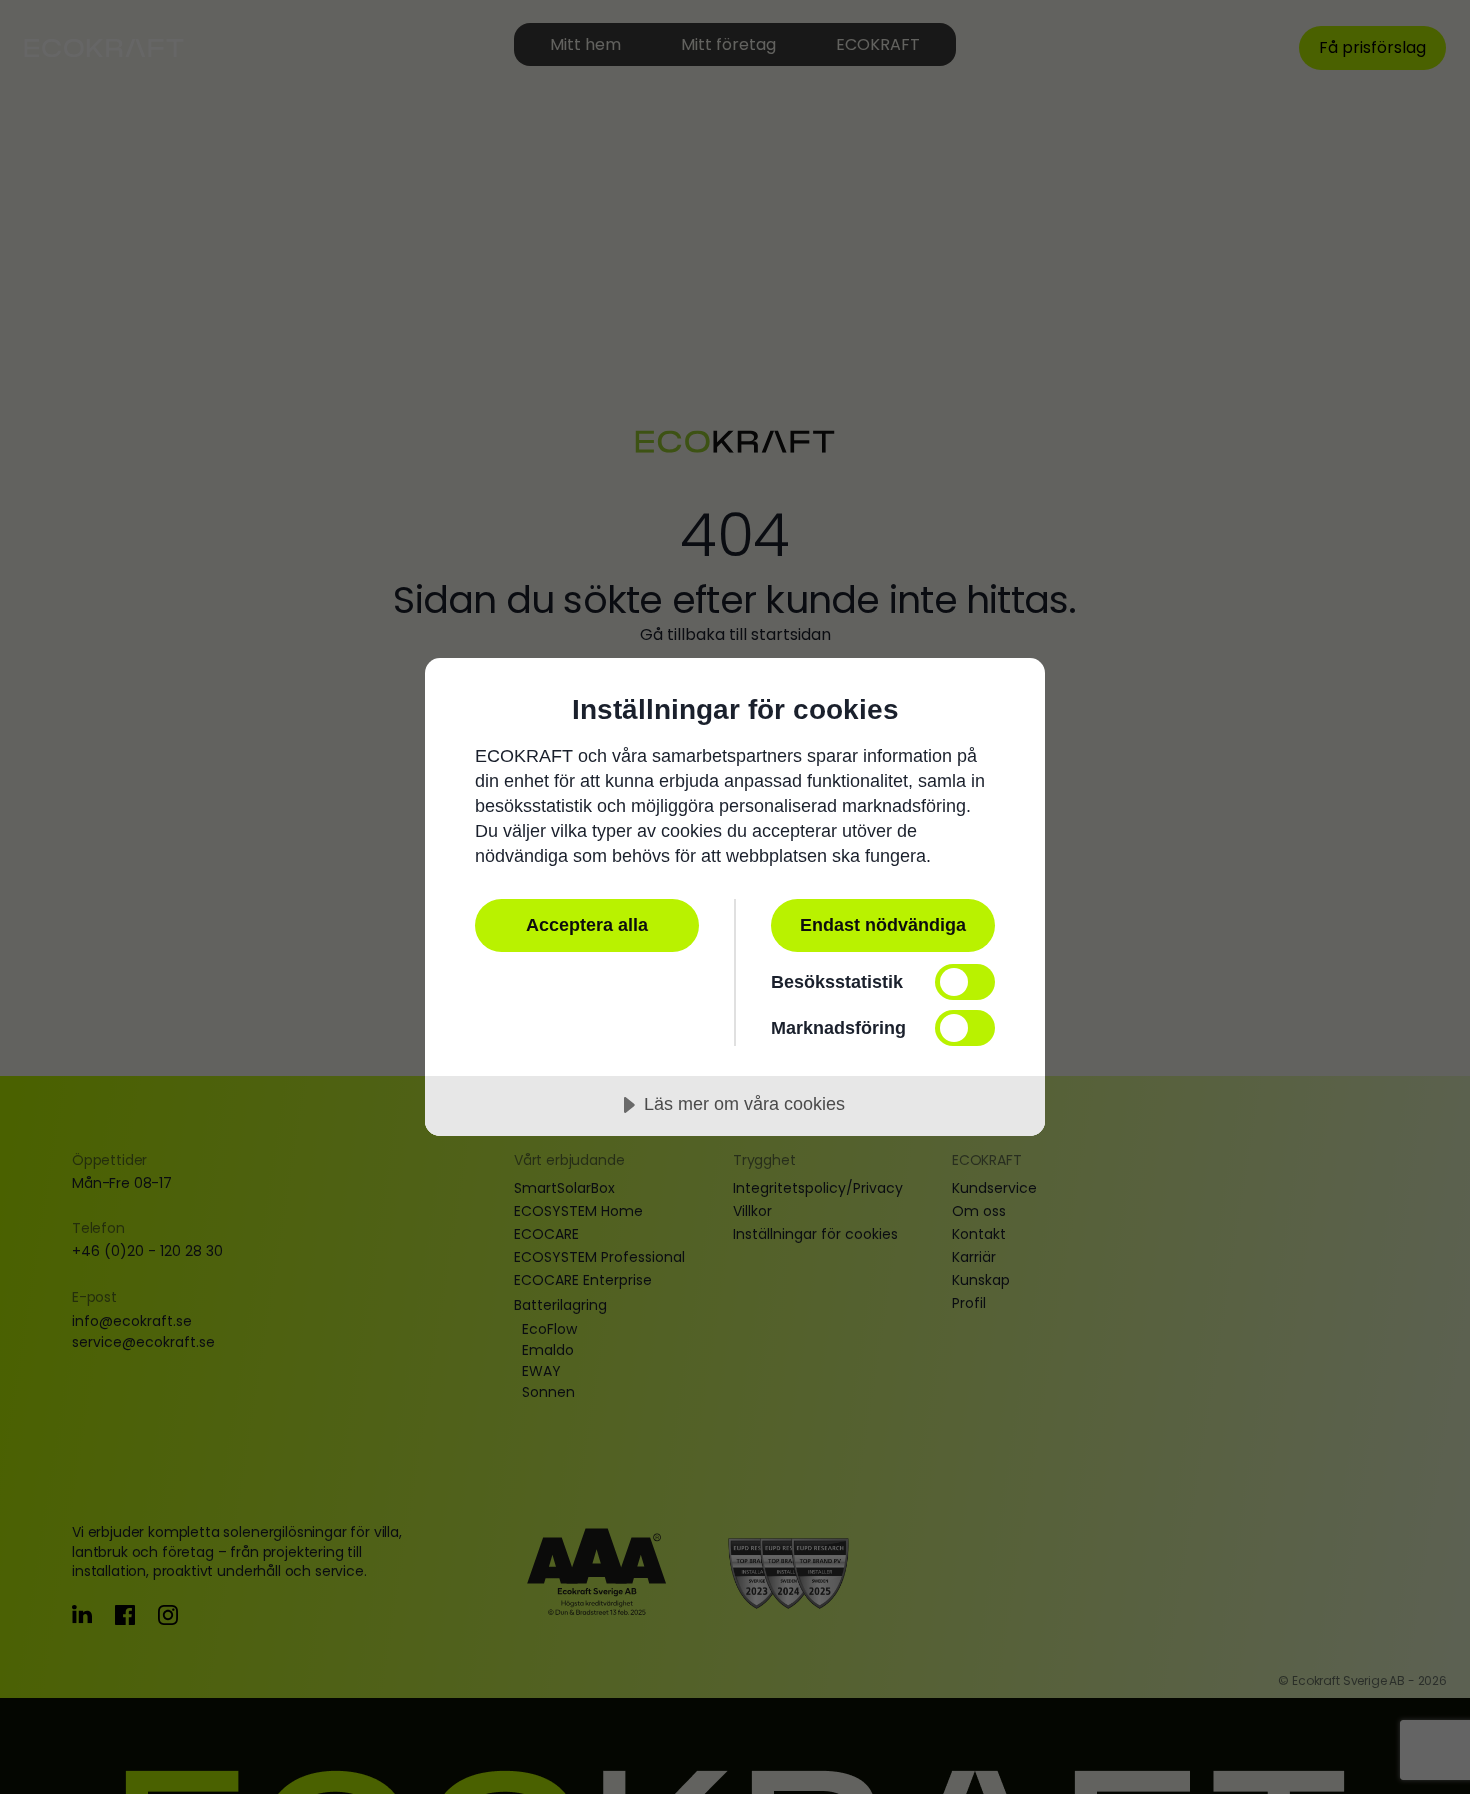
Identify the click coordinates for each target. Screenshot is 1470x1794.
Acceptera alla (587, 925)
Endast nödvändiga (883, 925)
